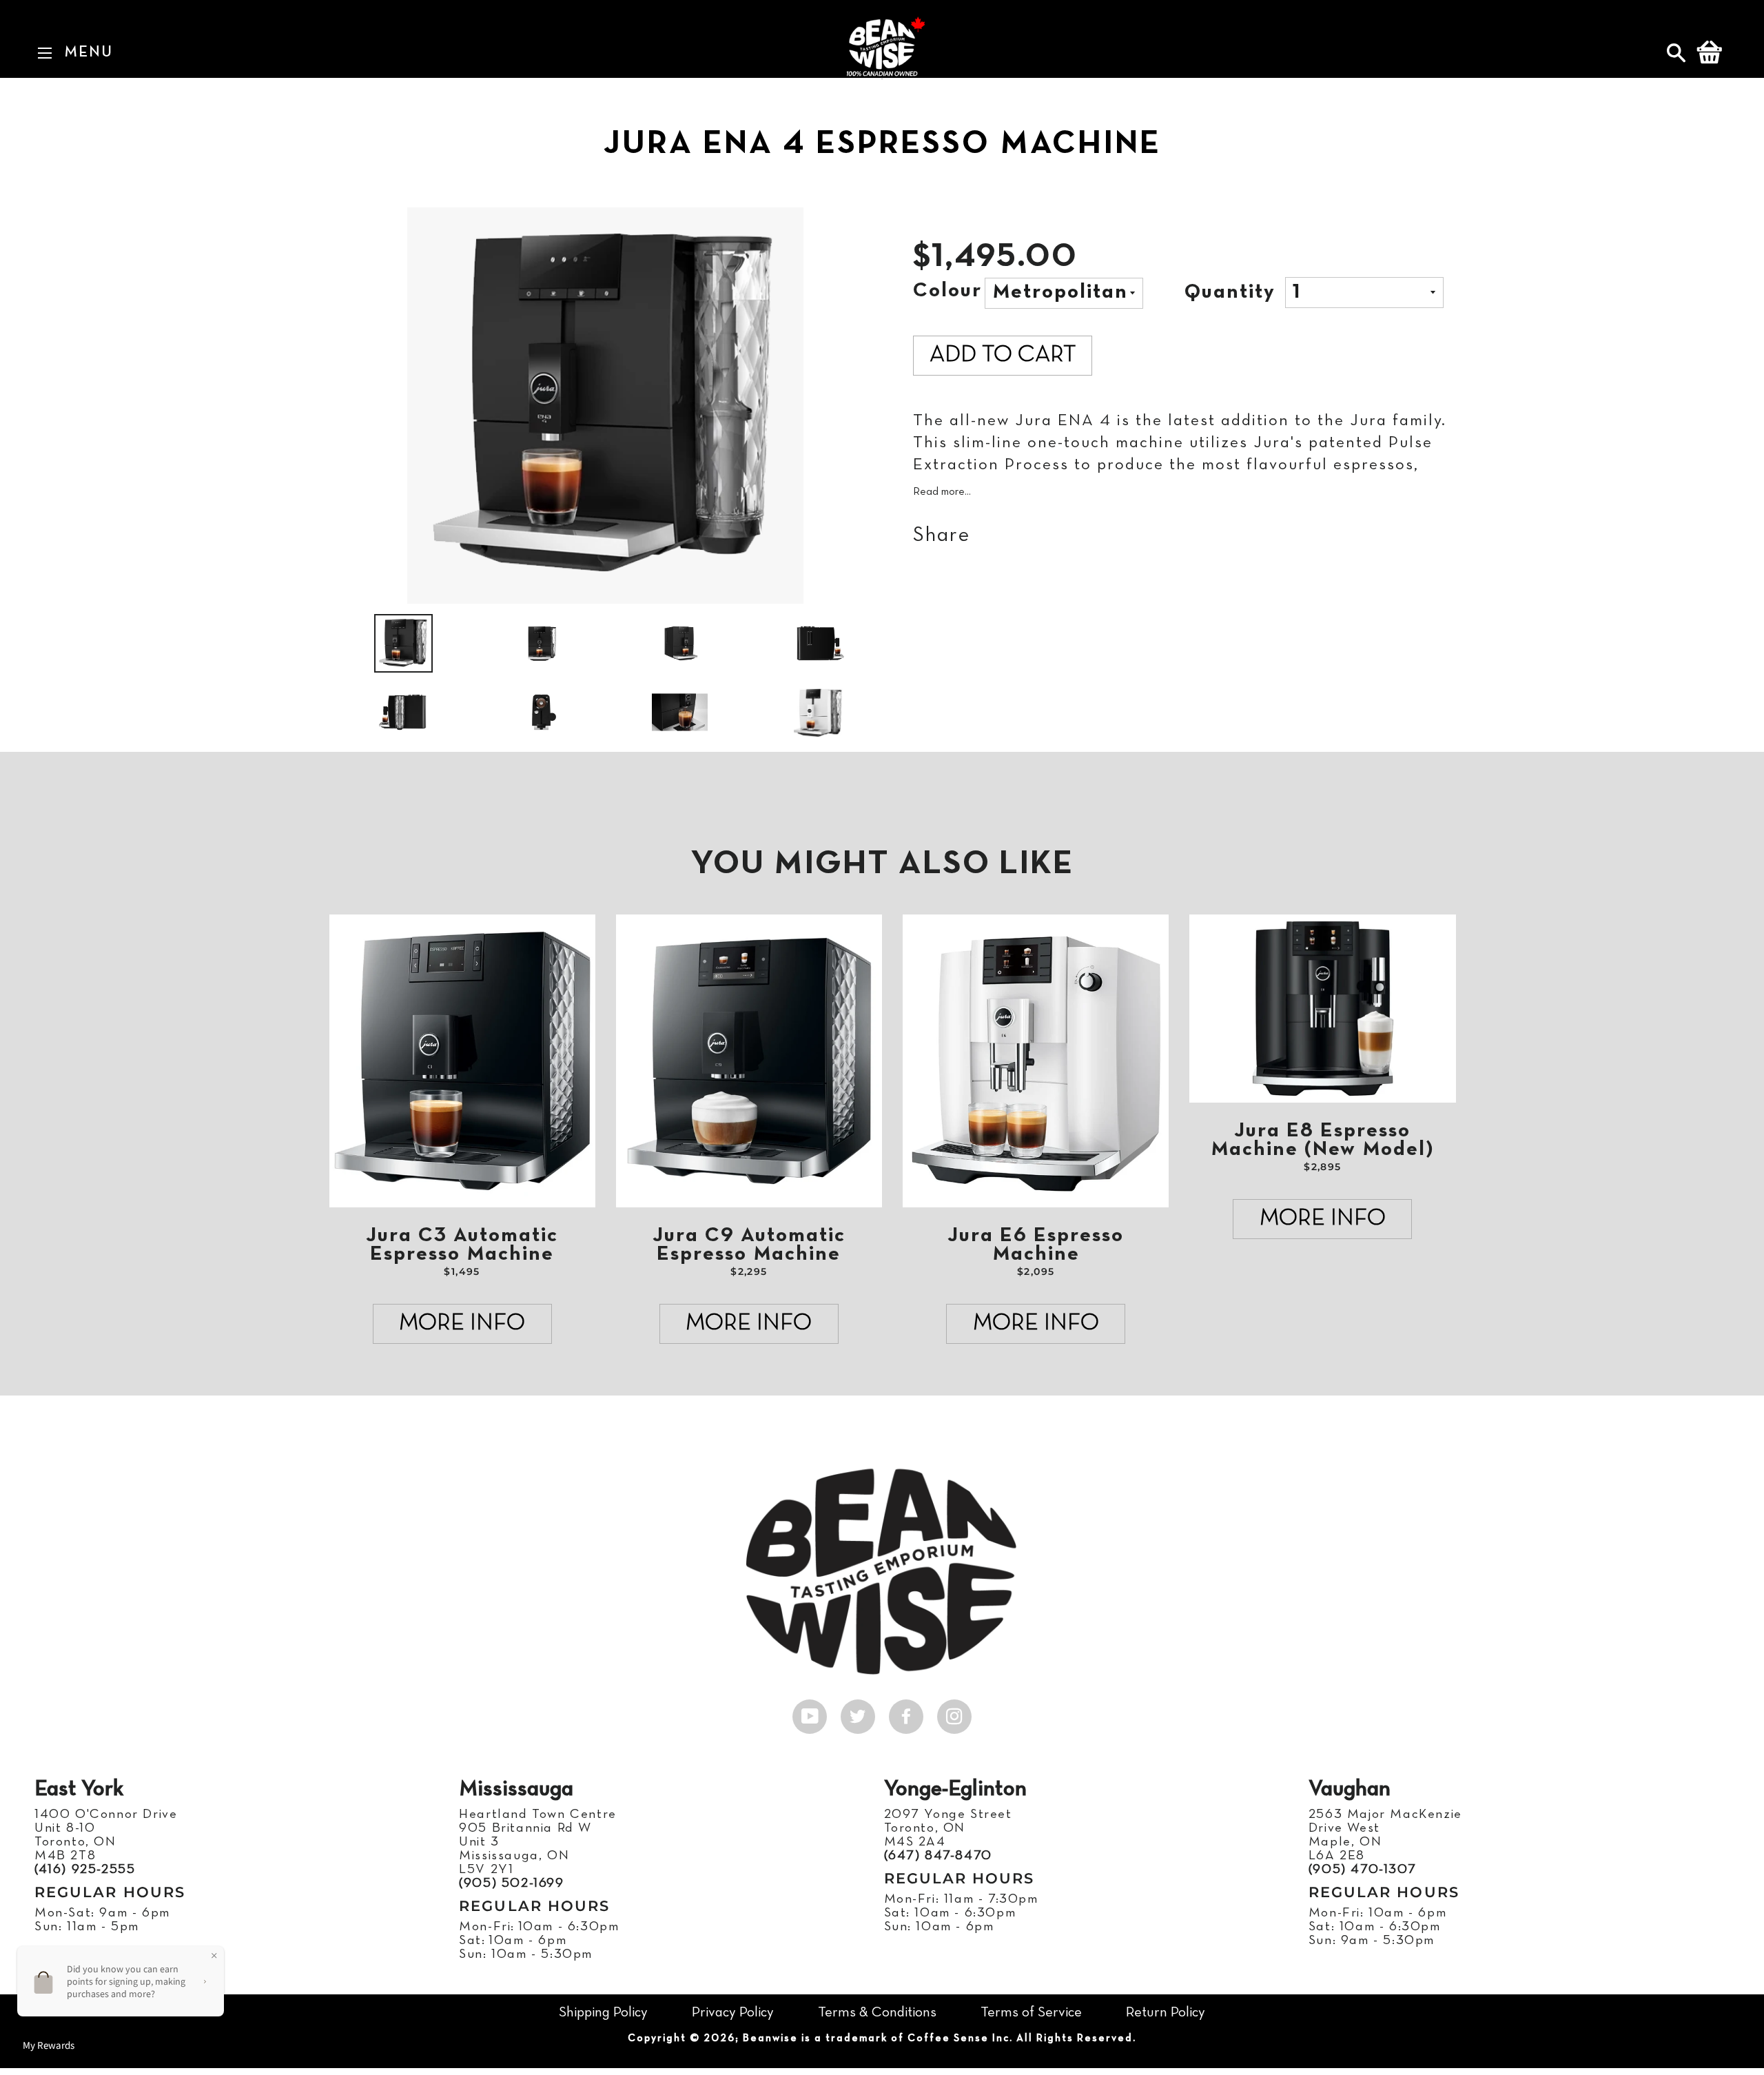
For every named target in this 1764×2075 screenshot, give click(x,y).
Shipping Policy (603, 2013)
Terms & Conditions (877, 2013)
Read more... (942, 492)
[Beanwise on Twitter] (858, 1713)
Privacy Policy (733, 2013)
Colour (947, 291)
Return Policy (1166, 2013)
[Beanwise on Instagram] (954, 1713)
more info (462, 1323)
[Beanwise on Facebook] (906, 1713)
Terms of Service (1031, 2013)
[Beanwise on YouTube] (810, 1713)
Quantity (1230, 293)
